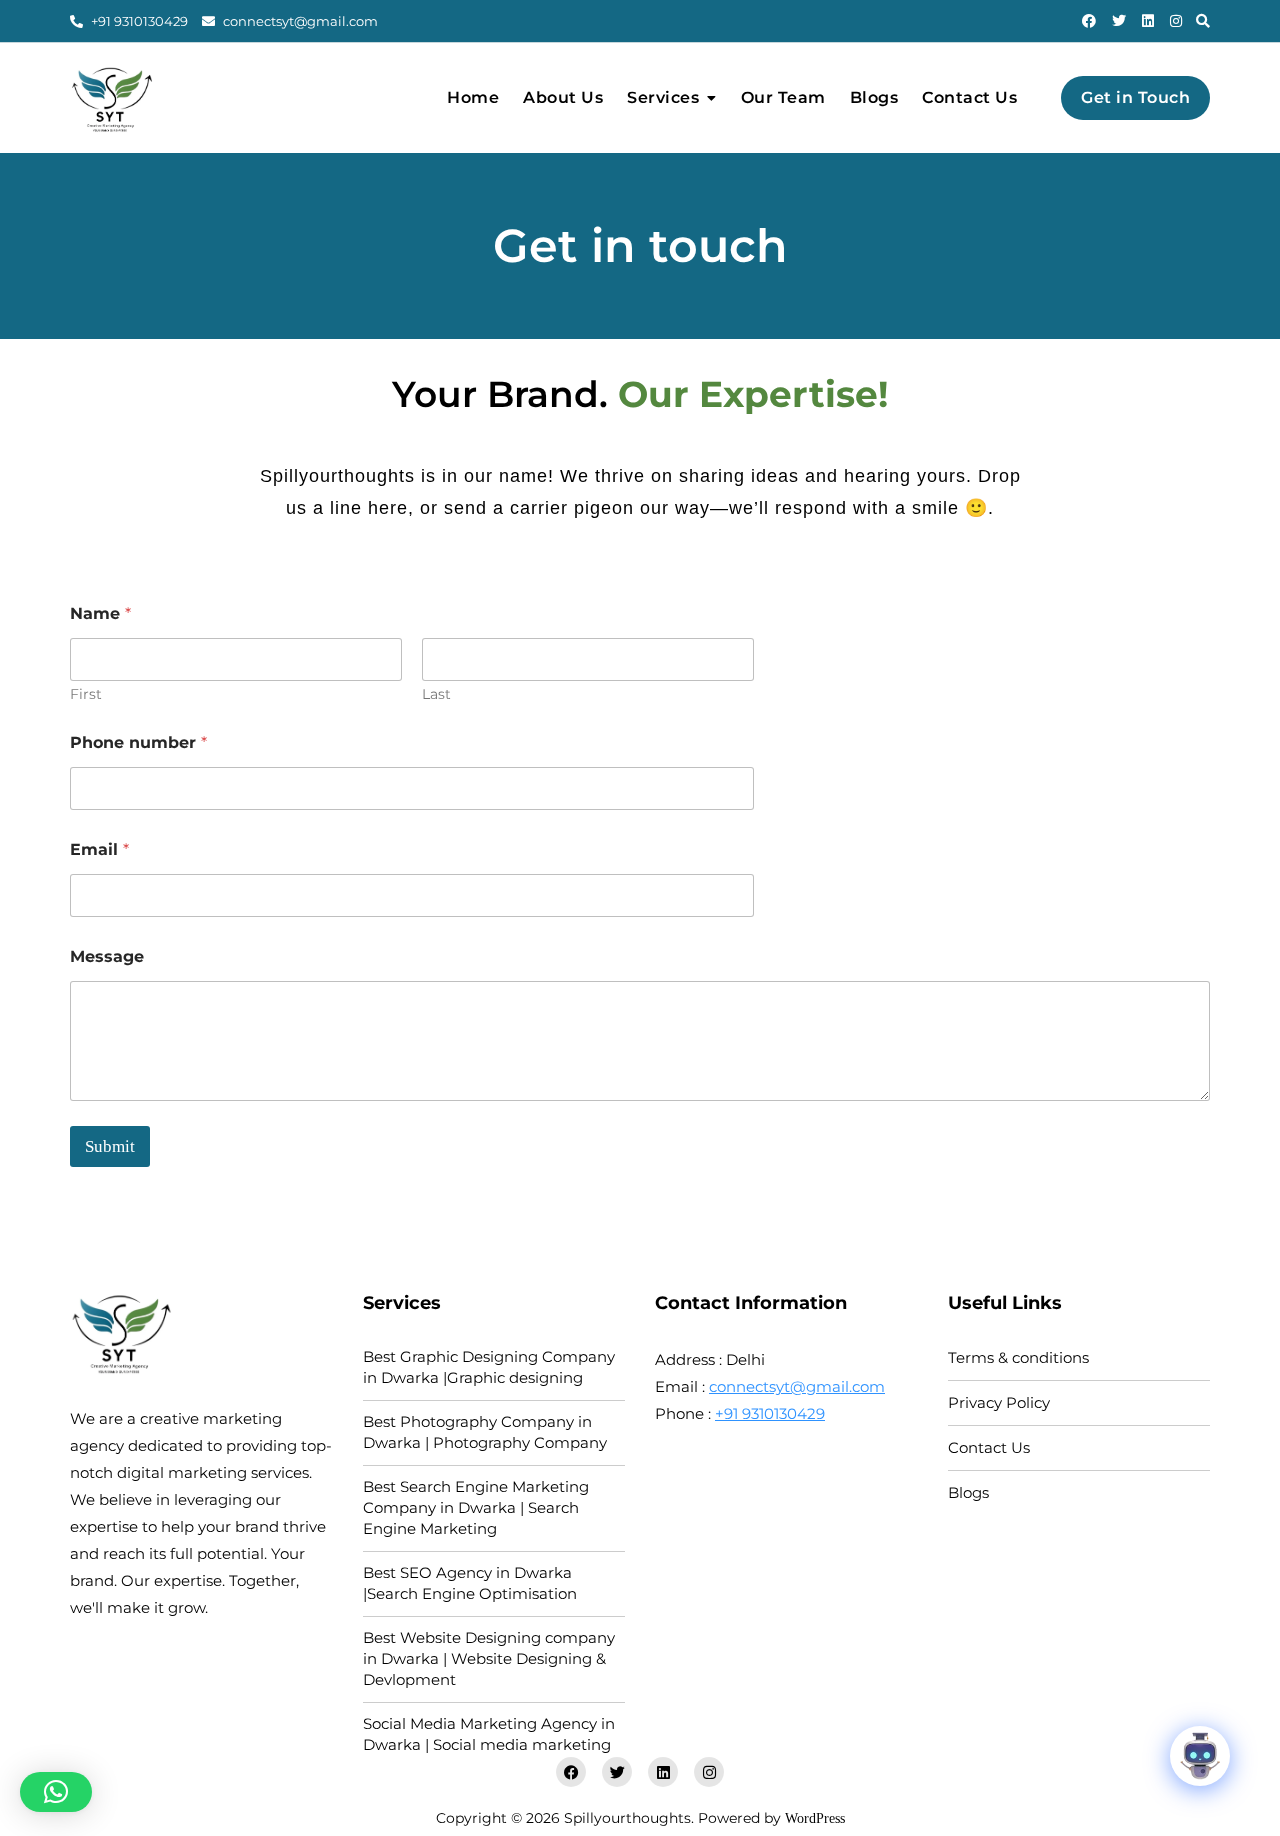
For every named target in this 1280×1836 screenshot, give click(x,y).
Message (107, 956)
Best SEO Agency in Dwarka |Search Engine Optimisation (470, 1583)
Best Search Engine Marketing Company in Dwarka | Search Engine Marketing (476, 1507)
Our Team (783, 97)
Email (99, 849)
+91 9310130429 (138, 21)
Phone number (138, 742)
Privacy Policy (999, 1402)
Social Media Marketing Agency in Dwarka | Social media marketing (489, 1734)
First (86, 694)
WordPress (815, 1818)
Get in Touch (1135, 97)
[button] (56, 1792)
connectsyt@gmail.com (299, 21)
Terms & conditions (1018, 1357)
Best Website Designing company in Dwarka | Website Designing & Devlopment (489, 1658)
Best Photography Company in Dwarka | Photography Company (485, 1432)
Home (473, 97)
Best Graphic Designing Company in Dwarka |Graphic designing (489, 1367)
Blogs (874, 97)
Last (436, 694)
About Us (563, 97)
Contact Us (969, 97)
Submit (110, 1146)
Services (663, 97)
